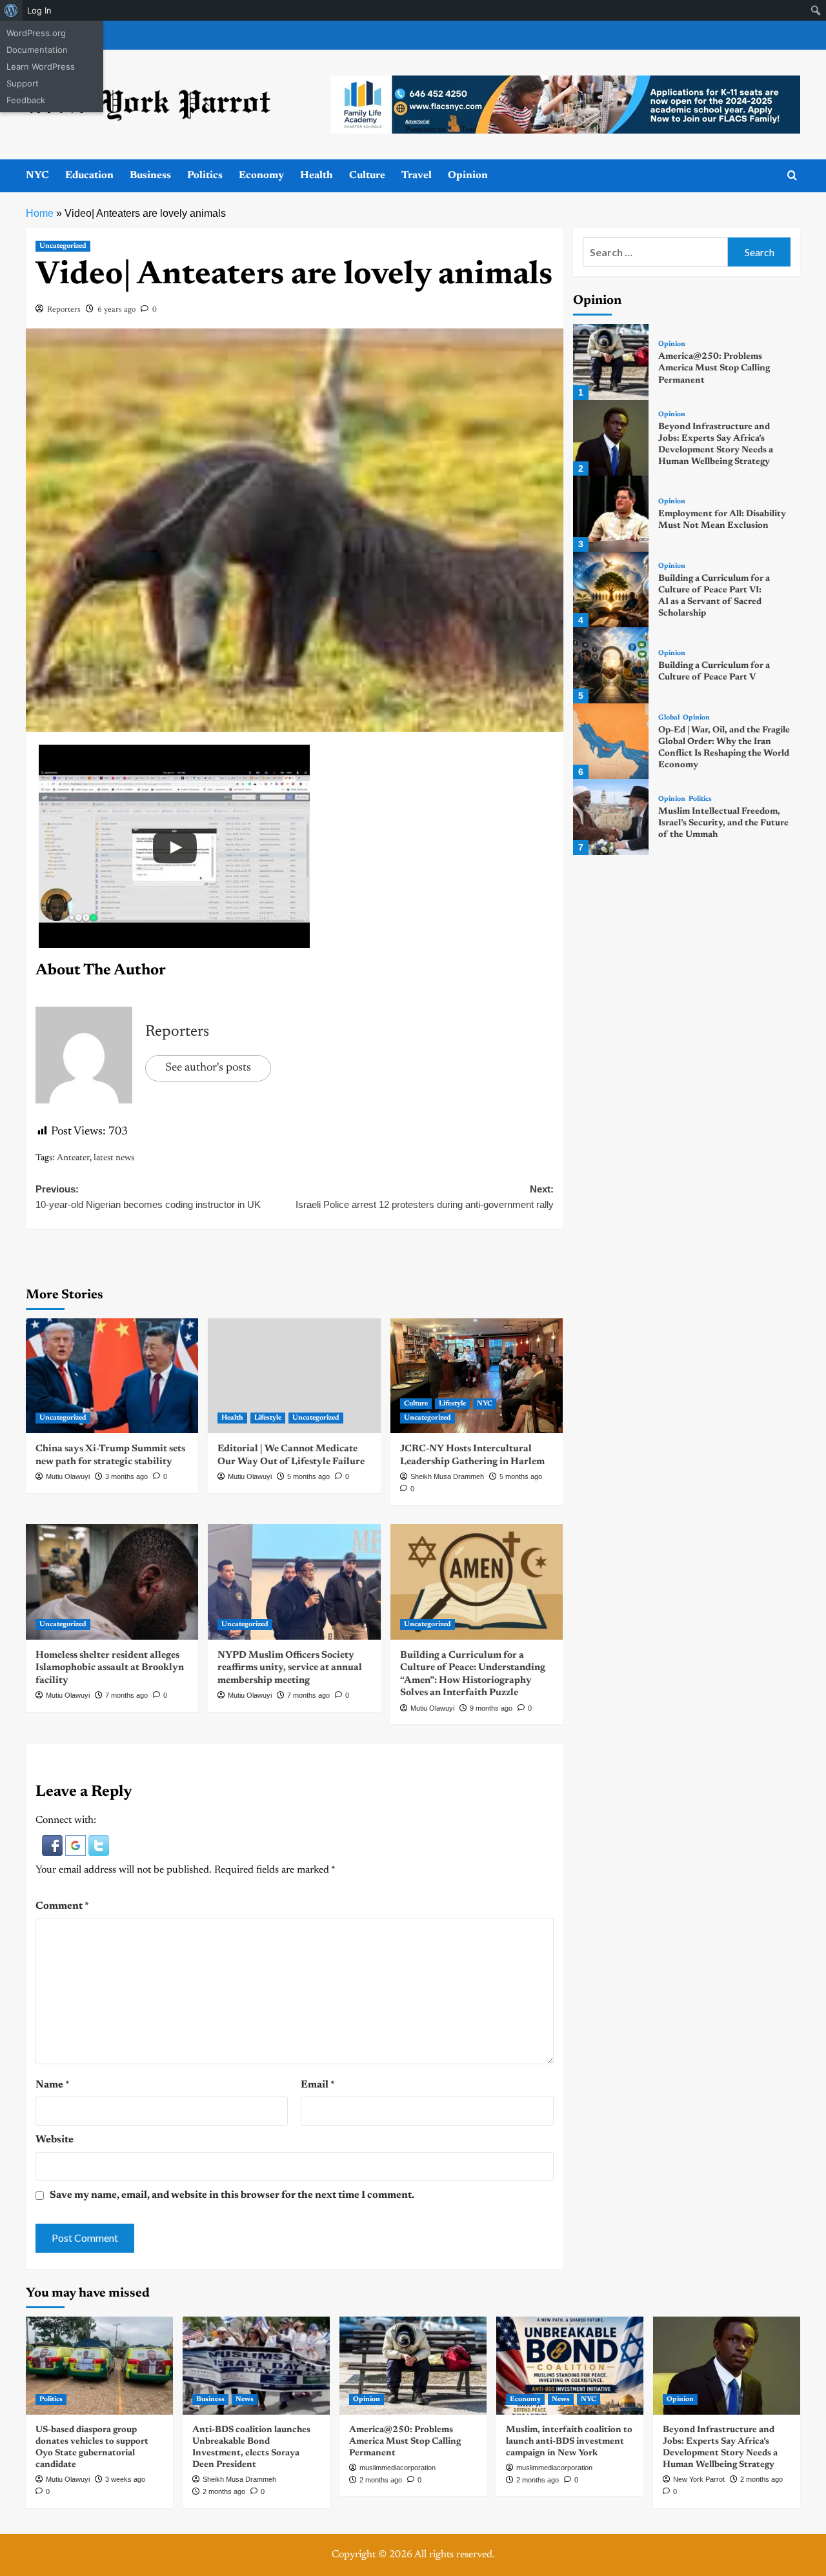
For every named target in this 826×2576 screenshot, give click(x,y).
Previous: (148, 1197)
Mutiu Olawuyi (68, 1476)
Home (40, 213)
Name (53, 2085)
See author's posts (208, 1068)
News (245, 2400)
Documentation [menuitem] (37, 50)
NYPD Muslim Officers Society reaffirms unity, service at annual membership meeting (290, 1668)
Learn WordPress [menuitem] (41, 66)
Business (150, 176)
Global (669, 718)
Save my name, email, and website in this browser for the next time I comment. (232, 2195)
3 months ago (126, 1476)
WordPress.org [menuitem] (36, 33)
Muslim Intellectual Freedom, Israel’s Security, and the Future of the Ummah (723, 823)
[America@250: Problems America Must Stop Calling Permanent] (611, 362)
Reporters (64, 310)
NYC (37, 176)
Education (89, 176)
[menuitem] (11, 10)
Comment (62, 1906)
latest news (114, 1158)
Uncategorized (63, 246)
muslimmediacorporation (398, 2468)
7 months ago (126, 1695)
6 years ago (116, 310)
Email (318, 2085)
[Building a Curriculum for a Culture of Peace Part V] (611, 665)
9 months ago (491, 1708)
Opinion (468, 176)
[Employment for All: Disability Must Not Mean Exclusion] (611, 513)
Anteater (73, 1158)
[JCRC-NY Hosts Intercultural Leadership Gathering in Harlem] (477, 1376)
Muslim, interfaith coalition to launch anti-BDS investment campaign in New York (569, 2442)
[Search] (792, 176)
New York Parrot (699, 2479)
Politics (205, 176)
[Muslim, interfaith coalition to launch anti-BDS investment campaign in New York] (570, 2366)
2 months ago (224, 2491)
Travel (417, 176)
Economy (261, 176)
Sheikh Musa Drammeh (447, 1476)
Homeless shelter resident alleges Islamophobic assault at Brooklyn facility (110, 1668)
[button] (54, 1846)
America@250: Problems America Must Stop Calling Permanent (714, 368)
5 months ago (308, 1476)
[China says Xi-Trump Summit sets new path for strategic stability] (112, 1376)
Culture (367, 176)
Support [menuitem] (23, 83)
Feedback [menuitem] (26, 100)
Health (317, 176)
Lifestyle (268, 1418)
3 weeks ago (125, 2479)
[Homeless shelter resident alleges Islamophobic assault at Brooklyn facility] (112, 1582)
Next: (424, 1197)
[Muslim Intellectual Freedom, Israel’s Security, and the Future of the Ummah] (611, 817)
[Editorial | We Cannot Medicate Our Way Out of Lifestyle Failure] (294, 1376)
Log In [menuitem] (39, 10)
